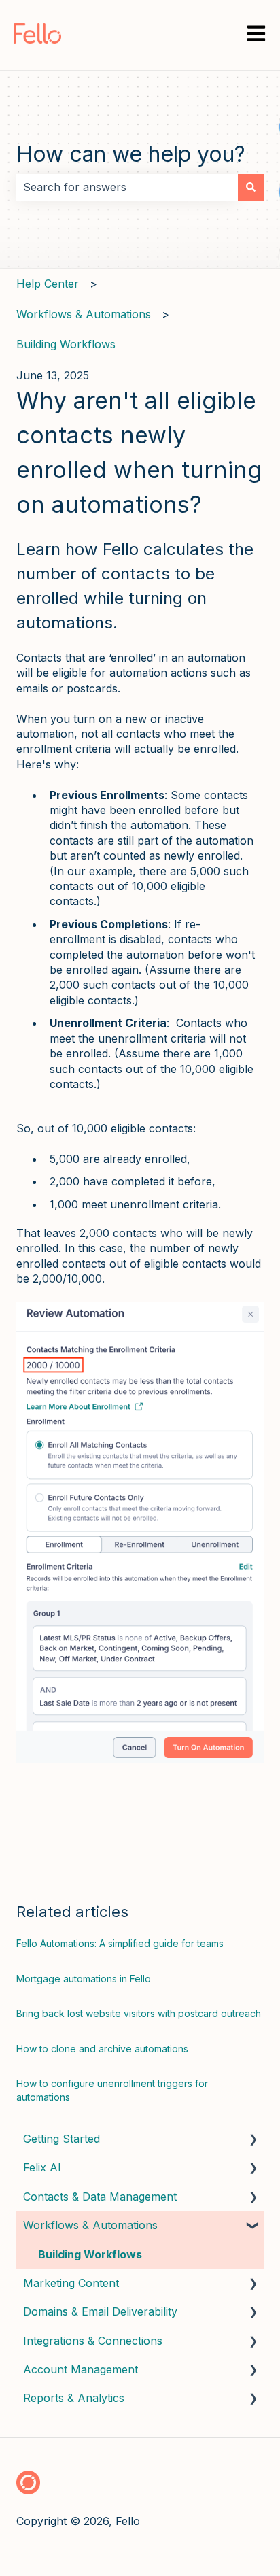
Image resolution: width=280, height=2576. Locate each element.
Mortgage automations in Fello (84, 1979)
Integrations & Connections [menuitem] (93, 2341)
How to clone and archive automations (102, 2049)
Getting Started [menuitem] (62, 2139)
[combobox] (127, 187)
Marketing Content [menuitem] (71, 2283)
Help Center (48, 284)
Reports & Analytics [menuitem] (74, 2398)
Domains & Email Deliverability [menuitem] (100, 2311)
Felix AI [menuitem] (42, 2167)
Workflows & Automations (84, 314)
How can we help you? (131, 154)
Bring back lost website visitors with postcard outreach (139, 2013)
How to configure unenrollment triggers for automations (112, 2090)
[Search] (251, 187)
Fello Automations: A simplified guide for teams (120, 1943)
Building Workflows (66, 344)
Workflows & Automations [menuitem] (90, 2225)
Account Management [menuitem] (81, 2369)
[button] (253, 2140)
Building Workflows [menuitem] (90, 2254)
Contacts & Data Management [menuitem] (100, 2197)
